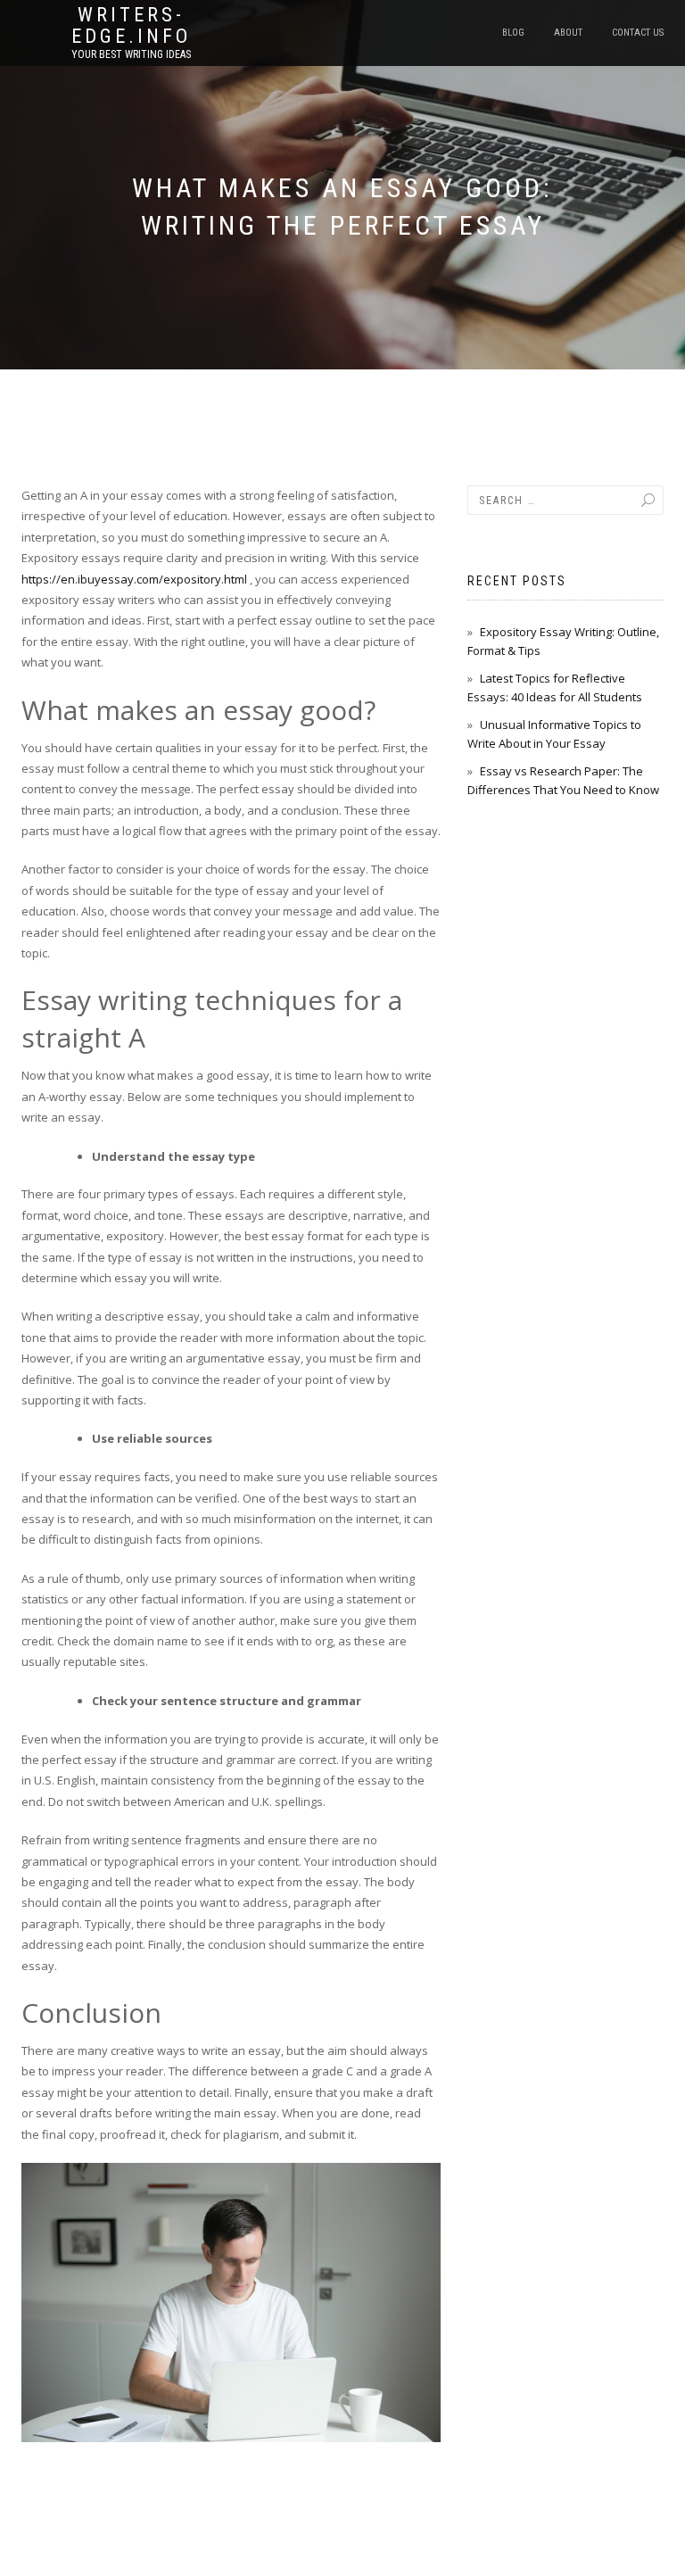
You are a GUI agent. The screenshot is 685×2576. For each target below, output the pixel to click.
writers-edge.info (131, 26)
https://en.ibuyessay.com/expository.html (134, 579)
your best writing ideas (131, 54)
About (568, 33)
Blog (513, 33)
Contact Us (638, 33)
